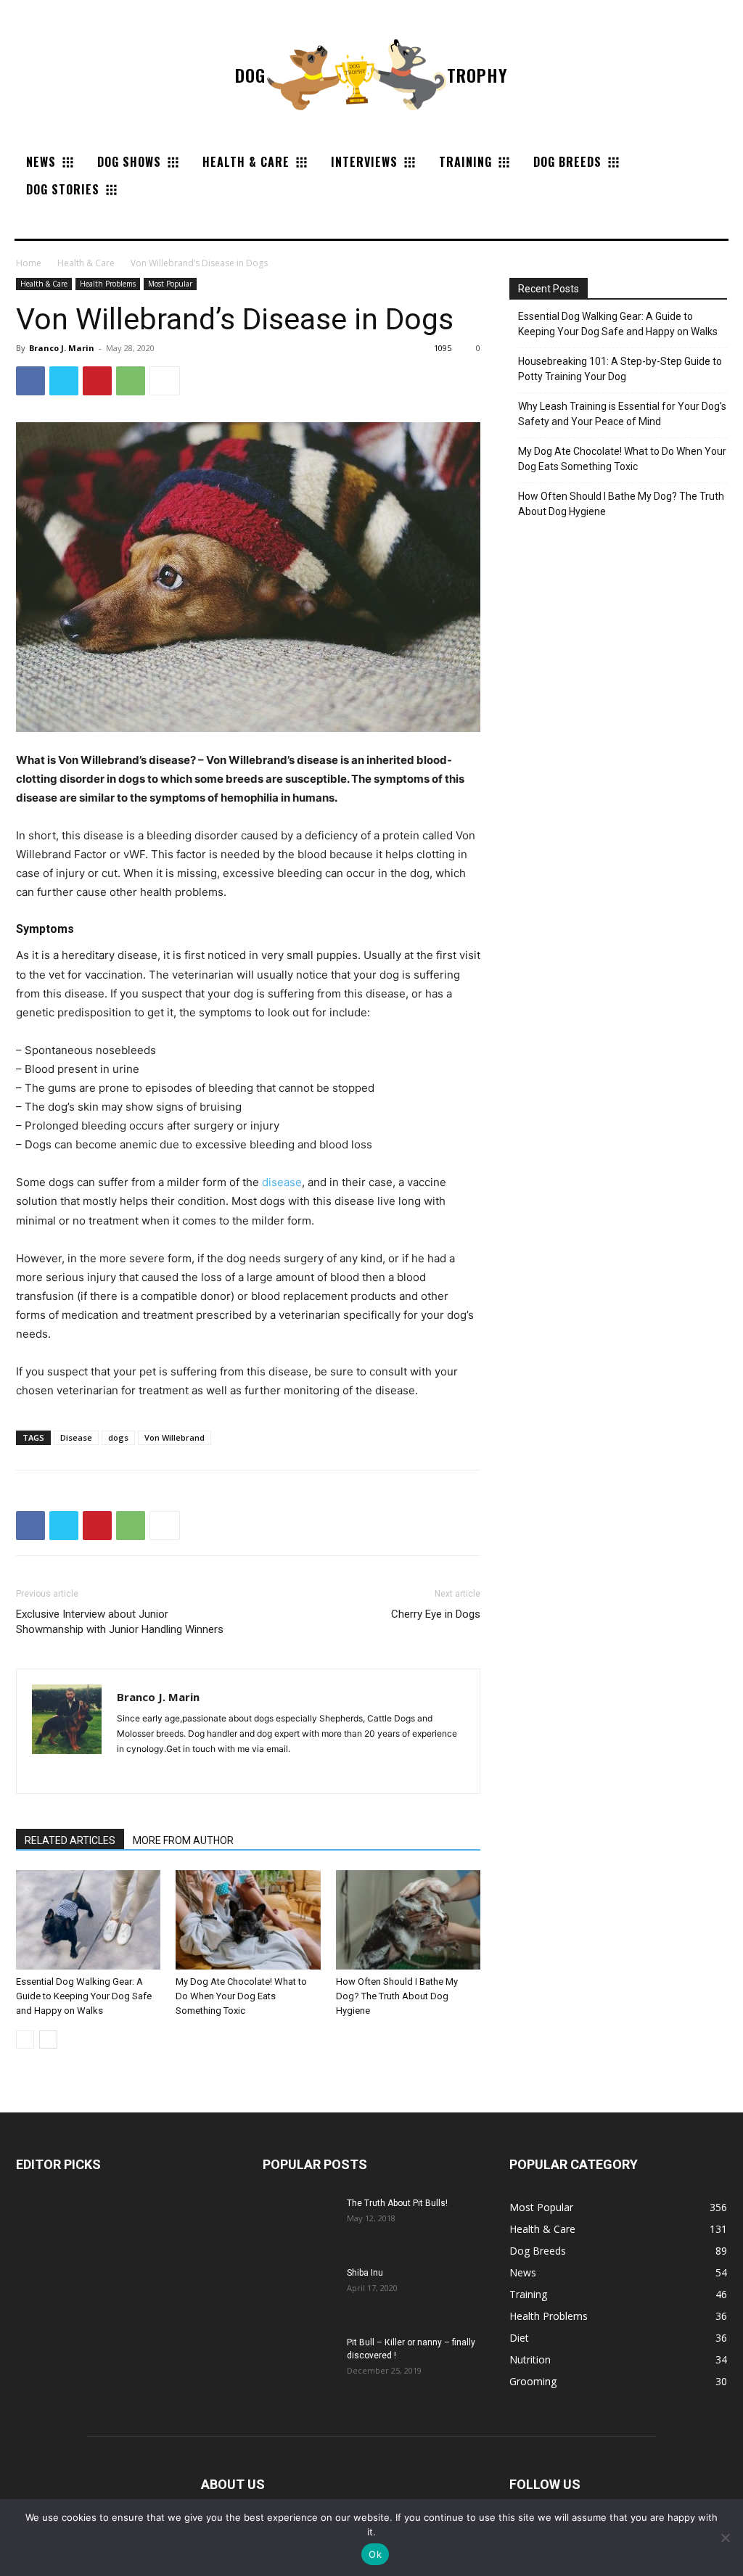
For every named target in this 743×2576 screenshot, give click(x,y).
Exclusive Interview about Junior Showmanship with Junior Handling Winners (120, 1622)
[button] (32, 221)
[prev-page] (25, 2040)
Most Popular (170, 284)
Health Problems (108, 284)
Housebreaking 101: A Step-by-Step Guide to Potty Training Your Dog (620, 369)
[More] (165, 381)
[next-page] (48, 2040)
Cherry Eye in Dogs (436, 1614)
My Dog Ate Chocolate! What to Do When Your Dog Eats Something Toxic (241, 1996)
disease (282, 1182)
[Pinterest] (97, 381)
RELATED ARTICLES (70, 1840)
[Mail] (129, 1773)
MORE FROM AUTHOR (183, 1840)
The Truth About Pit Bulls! (397, 2203)
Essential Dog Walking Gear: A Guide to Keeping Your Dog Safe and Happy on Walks (84, 1996)
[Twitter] (64, 381)
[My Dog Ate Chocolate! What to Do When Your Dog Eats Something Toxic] (248, 1920)
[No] (725, 2538)
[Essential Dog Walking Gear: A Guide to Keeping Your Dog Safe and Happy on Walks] (88, 1920)
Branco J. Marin (62, 348)
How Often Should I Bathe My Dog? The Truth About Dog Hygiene (397, 1996)
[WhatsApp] (131, 381)
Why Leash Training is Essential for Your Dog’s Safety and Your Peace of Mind (622, 414)
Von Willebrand (175, 1437)
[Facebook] (30, 381)
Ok (375, 2554)
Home (29, 263)
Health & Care (86, 263)
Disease (76, 1437)
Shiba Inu (365, 2273)
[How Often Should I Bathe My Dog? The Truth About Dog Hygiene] (408, 1920)
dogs (118, 1437)
